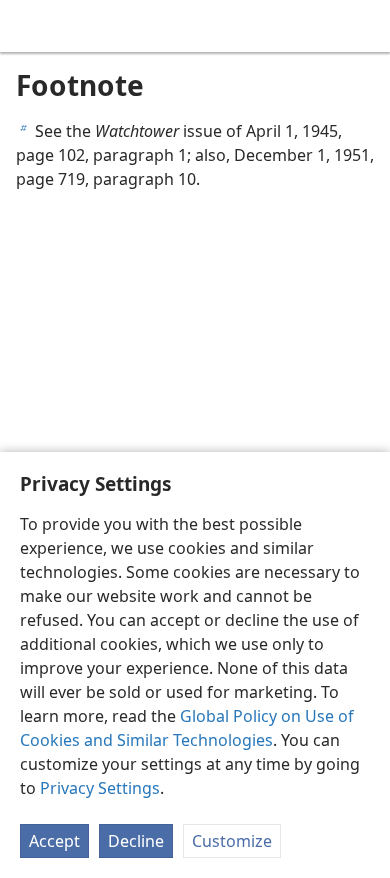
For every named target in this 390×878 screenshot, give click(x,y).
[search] (365, 26)
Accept (54, 841)
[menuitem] (30, 26)
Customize (232, 841)
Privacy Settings (100, 788)
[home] (30, 26)
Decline (136, 841)
